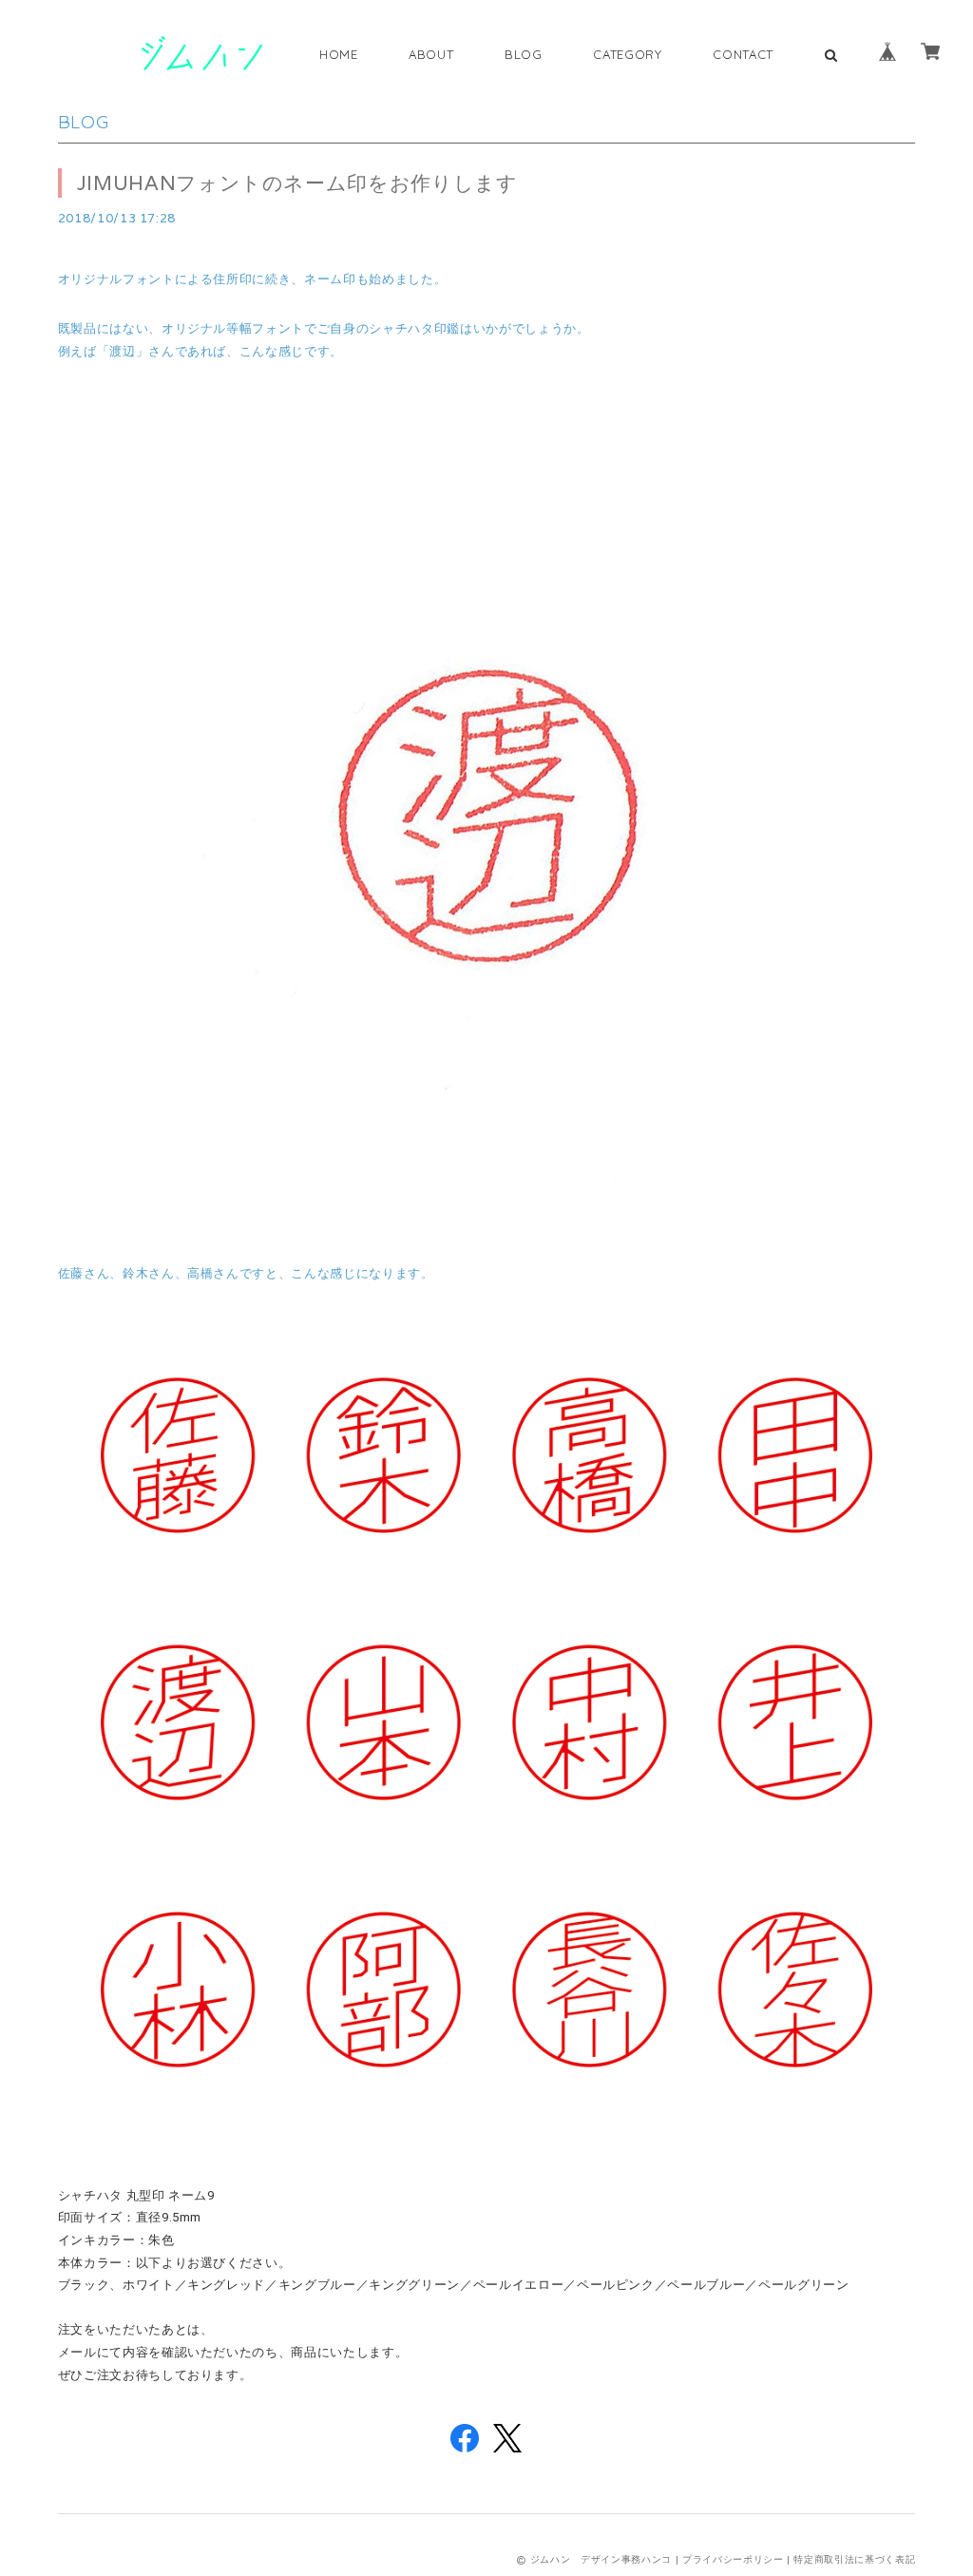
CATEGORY (627, 54)
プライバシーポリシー (733, 2559)
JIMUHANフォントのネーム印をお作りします (297, 183)
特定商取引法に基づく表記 (854, 2559)
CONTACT (743, 54)
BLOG (524, 54)
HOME (339, 54)
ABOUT (431, 54)
